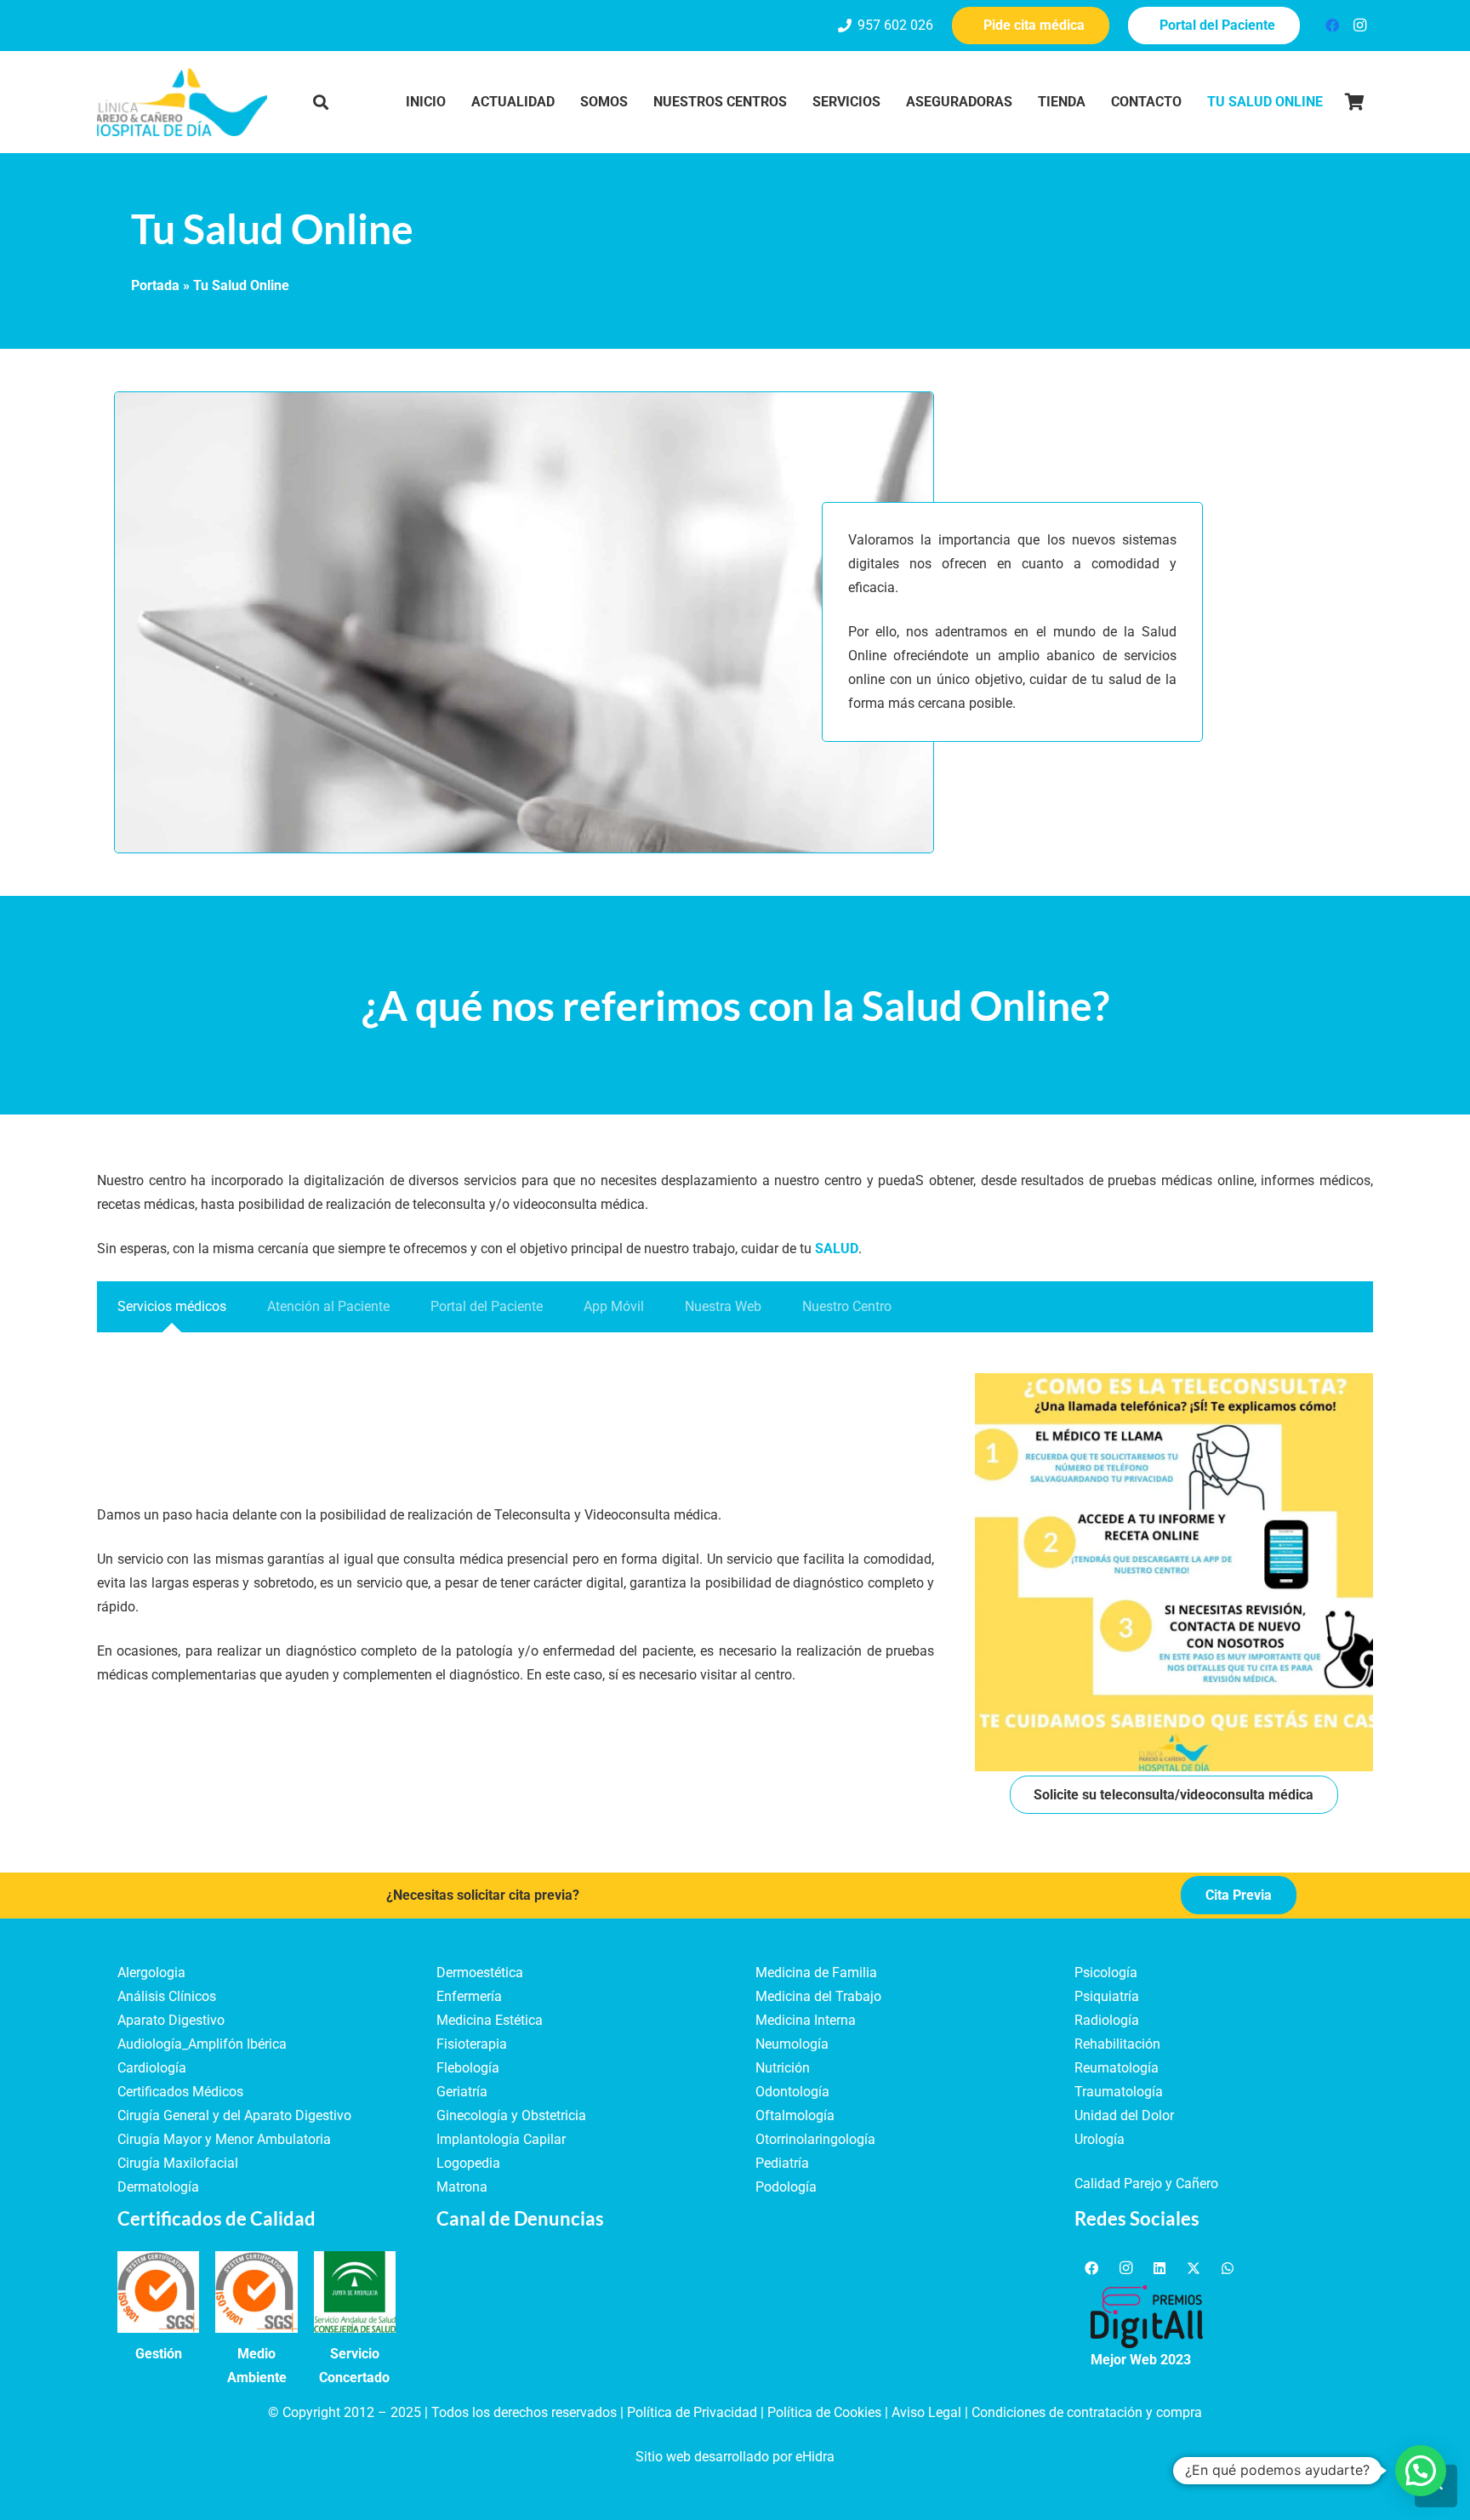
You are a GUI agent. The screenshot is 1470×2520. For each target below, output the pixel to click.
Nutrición (783, 2068)
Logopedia (468, 2163)
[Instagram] (1359, 26)
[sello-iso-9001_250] (158, 2292)
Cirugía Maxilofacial (178, 2163)
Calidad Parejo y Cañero (1146, 2184)
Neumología (792, 2044)
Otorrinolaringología (815, 2139)
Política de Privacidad (692, 2412)
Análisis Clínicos (167, 1996)
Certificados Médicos (180, 2092)
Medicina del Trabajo (818, 1996)
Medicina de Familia (816, 1973)
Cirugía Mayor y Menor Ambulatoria (224, 2139)
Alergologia (151, 1973)
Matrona (462, 2187)
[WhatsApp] (1228, 2268)
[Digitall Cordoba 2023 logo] (1147, 2317)
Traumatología (1119, 2092)
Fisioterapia (472, 2044)
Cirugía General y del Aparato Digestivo (234, 2115)
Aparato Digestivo (171, 2020)
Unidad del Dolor (1124, 2115)
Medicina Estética (490, 2020)
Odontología (792, 2092)
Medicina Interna (806, 2020)
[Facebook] (1332, 26)
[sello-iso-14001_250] (256, 2292)
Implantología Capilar (501, 2139)
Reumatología (1117, 2068)
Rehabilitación (1117, 2044)
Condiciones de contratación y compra (1087, 2412)
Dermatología (158, 2187)
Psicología (1106, 1973)
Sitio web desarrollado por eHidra (735, 2457)
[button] (321, 102)
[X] (1194, 2268)
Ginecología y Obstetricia (511, 2115)
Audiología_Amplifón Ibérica (202, 2044)
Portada (155, 285)
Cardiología (152, 2068)
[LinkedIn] (1159, 2268)
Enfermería (469, 1996)
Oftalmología (795, 2115)
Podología (786, 2187)
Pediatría (782, 2163)
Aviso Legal (926, 2412)
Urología (1100, 2139)
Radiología (1107, 2020)
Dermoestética (480, 1973)
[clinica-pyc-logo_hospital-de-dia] (182, 102)
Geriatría (462, 2092)
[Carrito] (1354, 102)
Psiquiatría (1107, 1996)
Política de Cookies (824, 2412)
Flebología (468, 2068)
